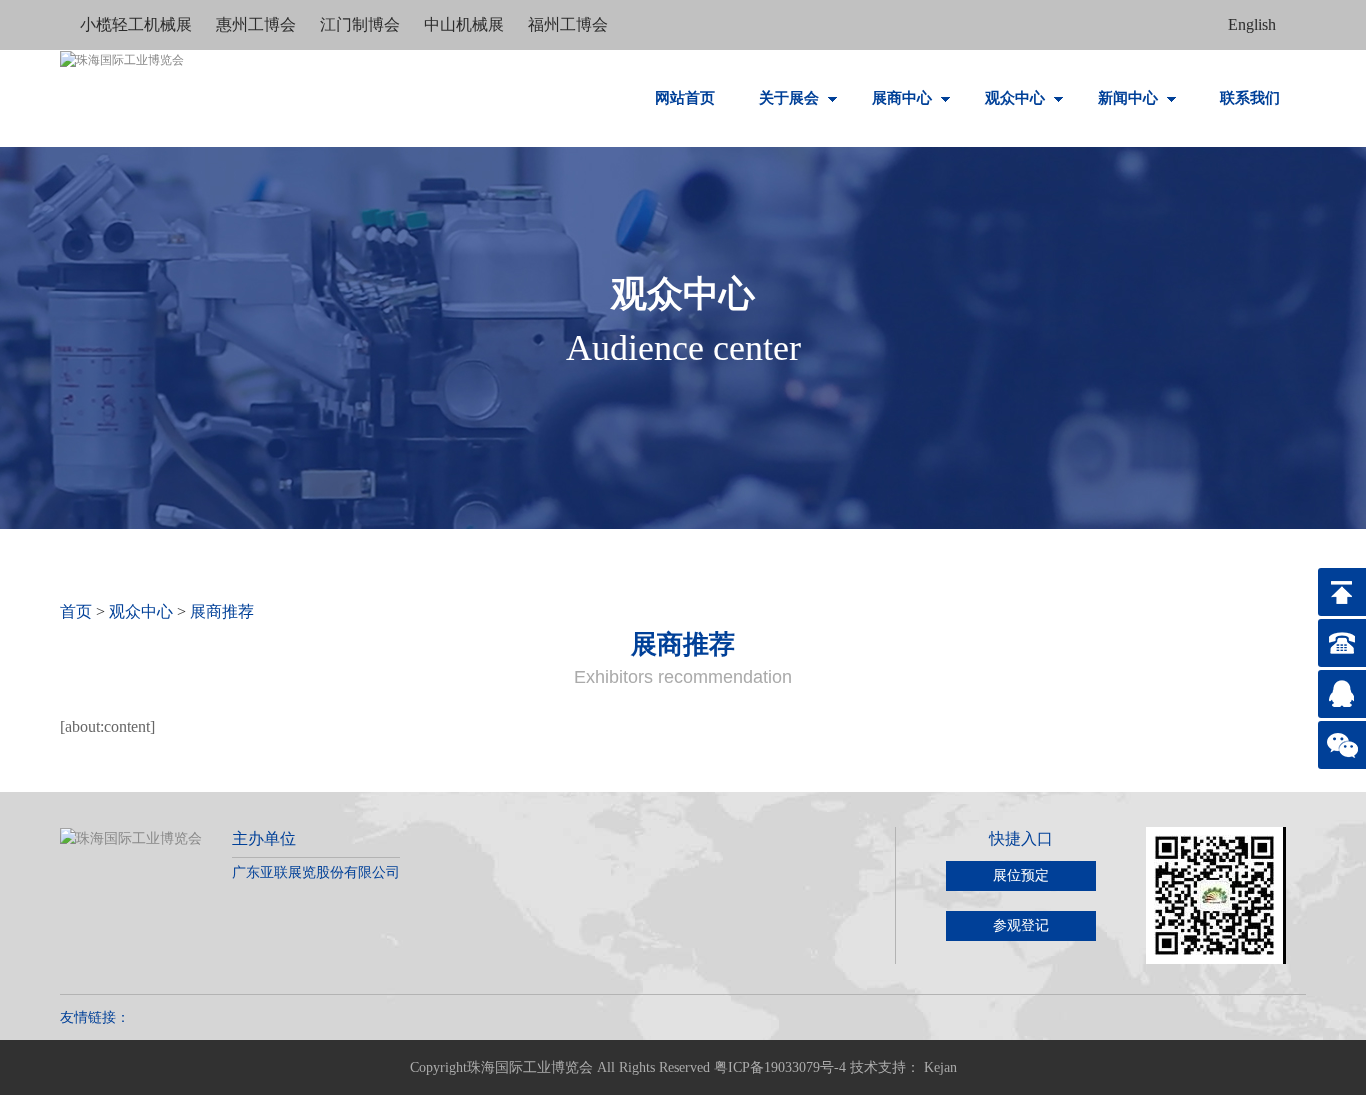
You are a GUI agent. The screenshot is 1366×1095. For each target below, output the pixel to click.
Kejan (940, 1067)
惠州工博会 (258, 24)
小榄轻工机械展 (138, 24)
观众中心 (1017, 98)
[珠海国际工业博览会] (122, 95)
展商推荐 (222, 611)
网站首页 (685, 98)
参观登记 (1021, 925)
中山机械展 (466, 24)
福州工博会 (568, 24)
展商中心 (904, 98)
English (1252, 24)
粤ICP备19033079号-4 (780, 1067)
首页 (76, 611)
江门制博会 (362, 24)
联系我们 (1250, 98)
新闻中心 (1130, 98)
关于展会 (791, 98)
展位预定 (1021, 875)
